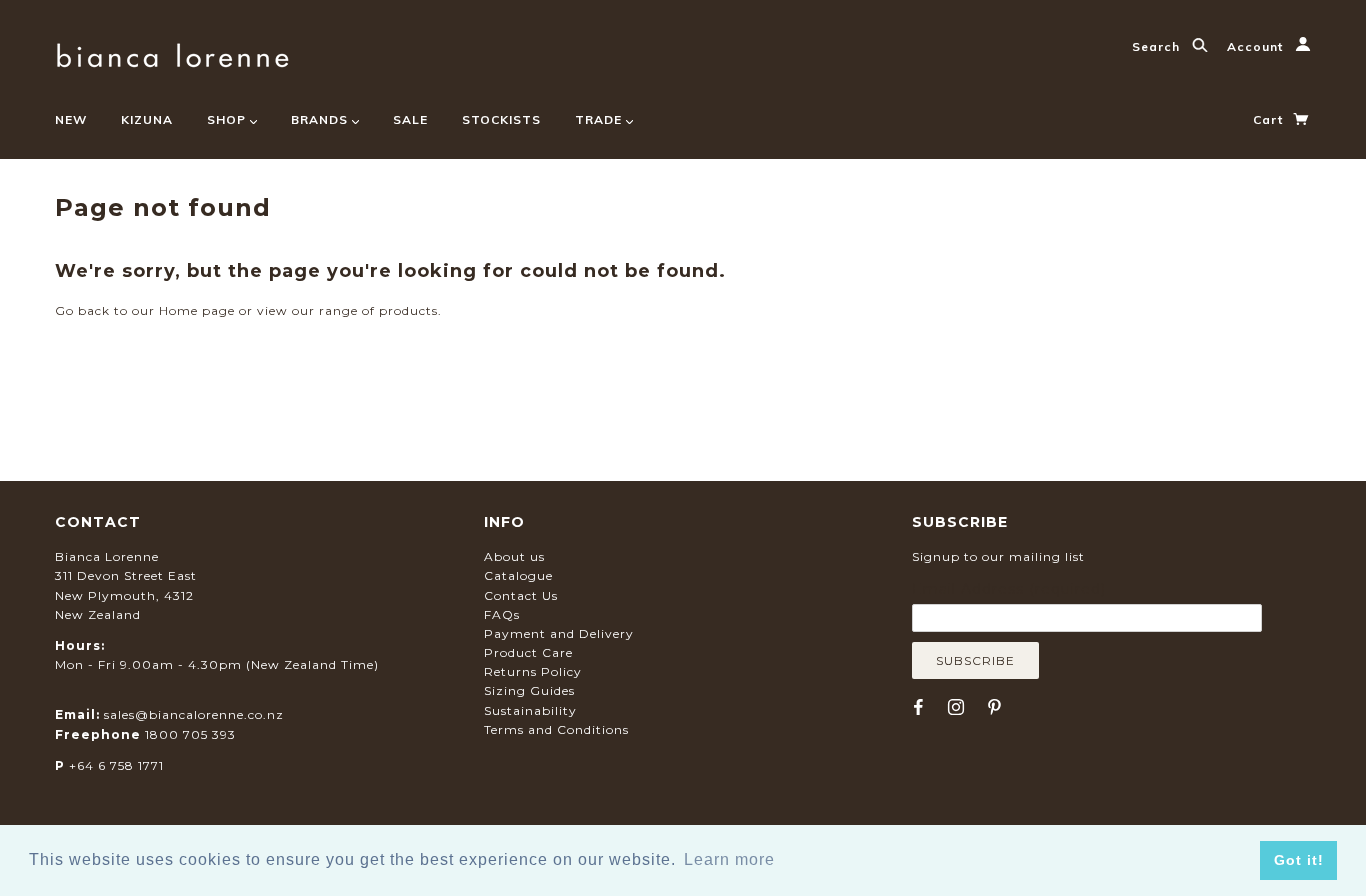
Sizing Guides (529, 690)
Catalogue (518, 575)
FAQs (502, 614)
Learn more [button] (729, 859)
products (408, 310)
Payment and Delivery (559, 633)
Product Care (528, 652)
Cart (1270, 119)
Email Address (1009, 589)
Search (1158, 46)
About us (514, 556)
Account (1257, 46)
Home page (197, 310)
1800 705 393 (190, 734)
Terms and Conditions (556, 729)
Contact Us (521, 595)
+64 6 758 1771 (116, 765)
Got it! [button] (1299, 860)
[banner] (172, 52)
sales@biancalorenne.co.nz (194, 714)
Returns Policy (533, 671)
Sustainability (530, 710)
